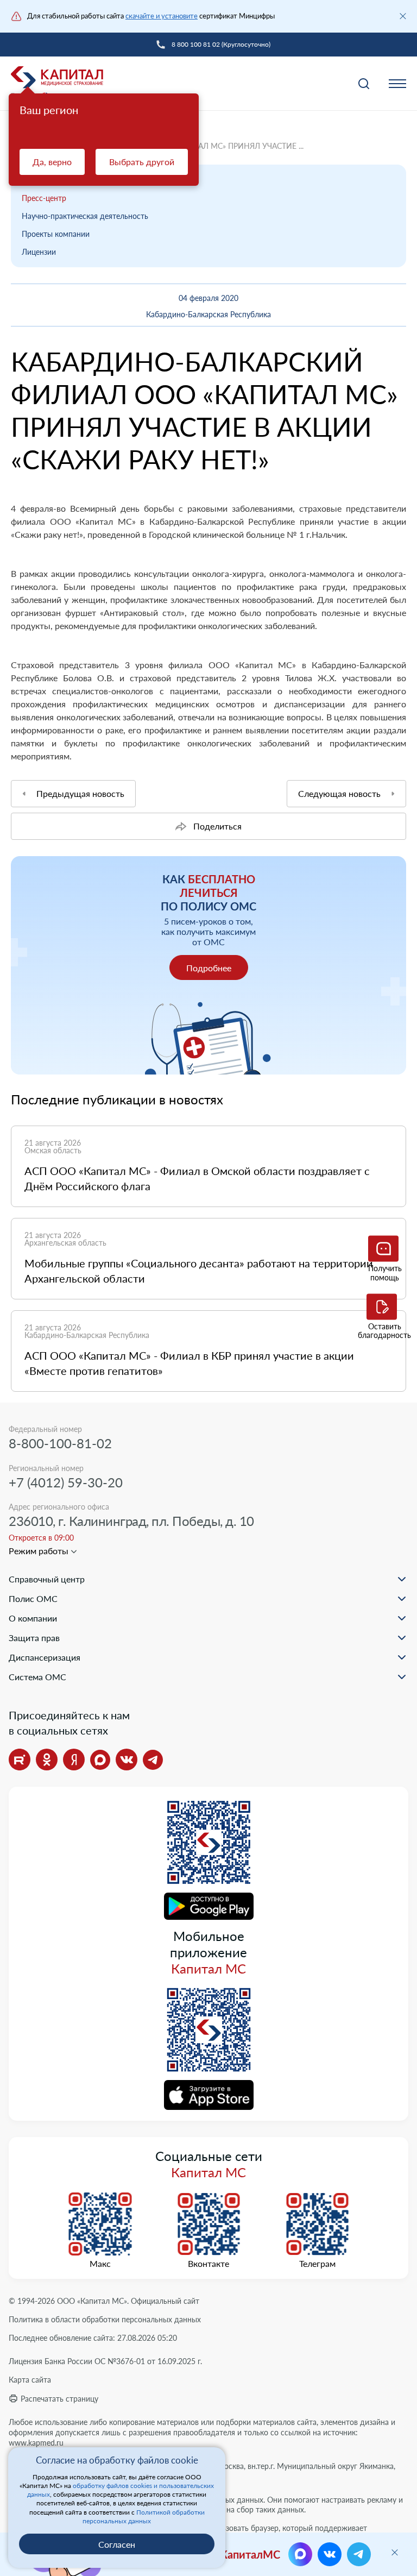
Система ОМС (37, 1677)
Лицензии (39, 252)
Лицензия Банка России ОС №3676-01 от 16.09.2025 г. (105, 2361)
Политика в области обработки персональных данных (105, 2319)
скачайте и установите (162, 16)
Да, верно (52, 162)
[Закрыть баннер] (403, 16)
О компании (33, 1618)
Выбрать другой (142, 162)
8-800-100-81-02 (60, 1443)
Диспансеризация (45, 1657)
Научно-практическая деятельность (85, 216)
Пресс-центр (44, 198)
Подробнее (209, 968)
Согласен (117, 2544)
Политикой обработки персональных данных (144, 2517)
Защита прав (34, 1638)
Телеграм (317, 2264)
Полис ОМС (33, 1598)
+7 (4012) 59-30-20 (66, 1482)
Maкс (100, 2264)
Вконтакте (208, 2264)
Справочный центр (47, 1579)
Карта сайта (30, 2380)
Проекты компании (56, 234)
